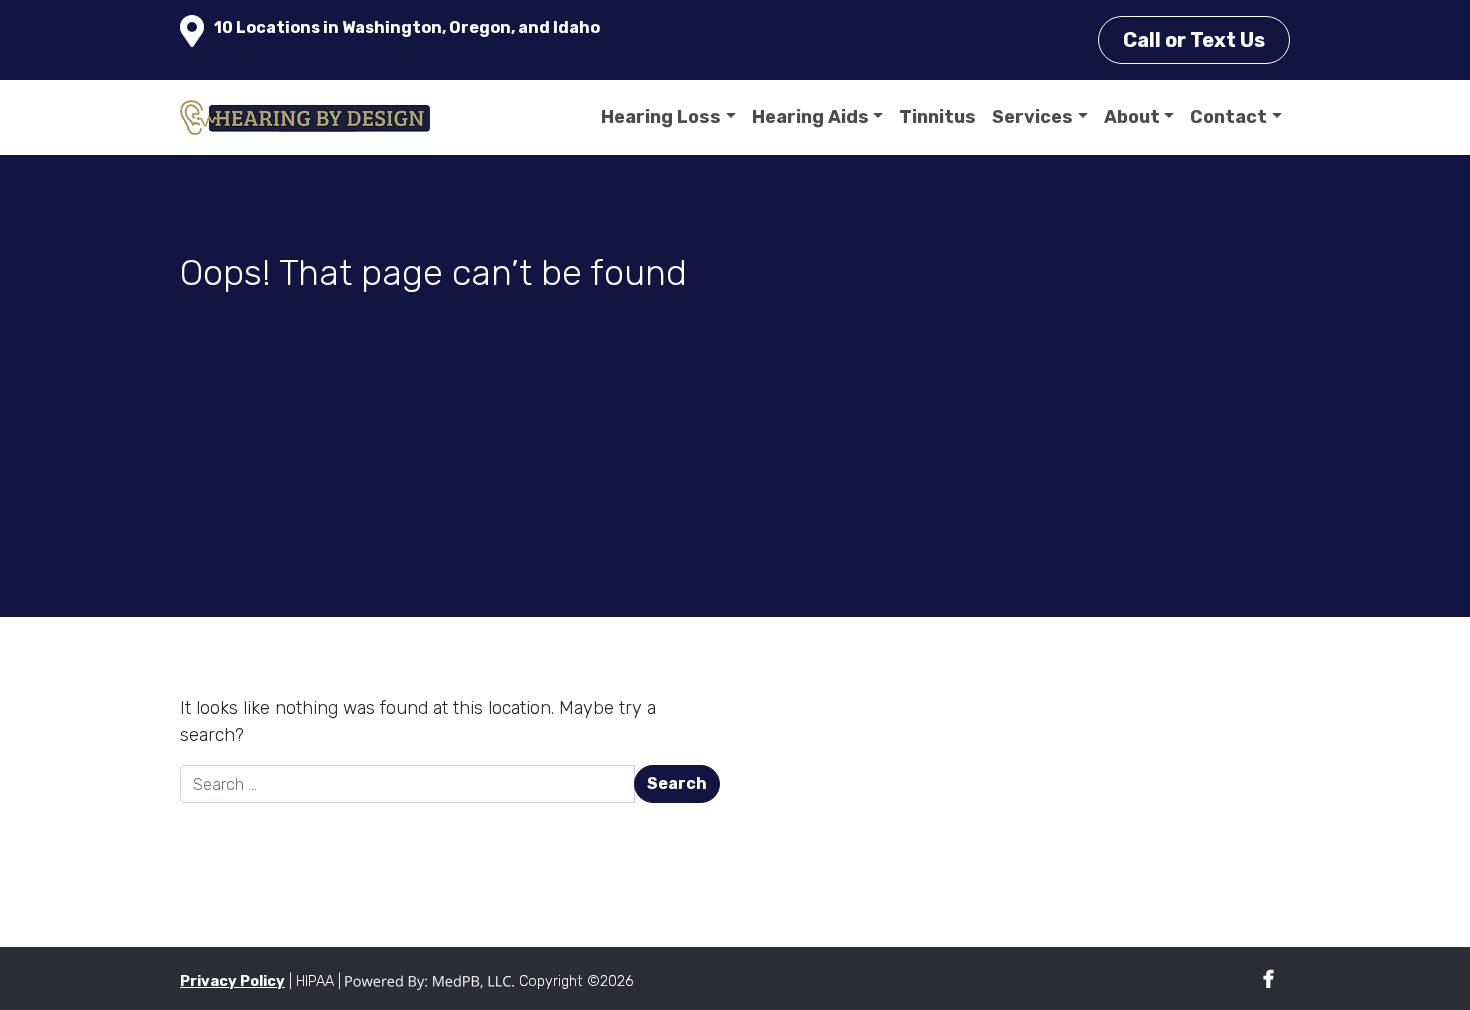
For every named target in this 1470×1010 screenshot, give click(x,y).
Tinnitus (937, 117)
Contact (1228, 117)
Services (1032, 117)
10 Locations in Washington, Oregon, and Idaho (407, 27)
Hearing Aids (810, 117)
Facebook (1268, 979)
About (1132, 117)
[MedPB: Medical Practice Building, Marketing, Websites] (430, 981)
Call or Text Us (1194, 40)
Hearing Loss (661, 117)
